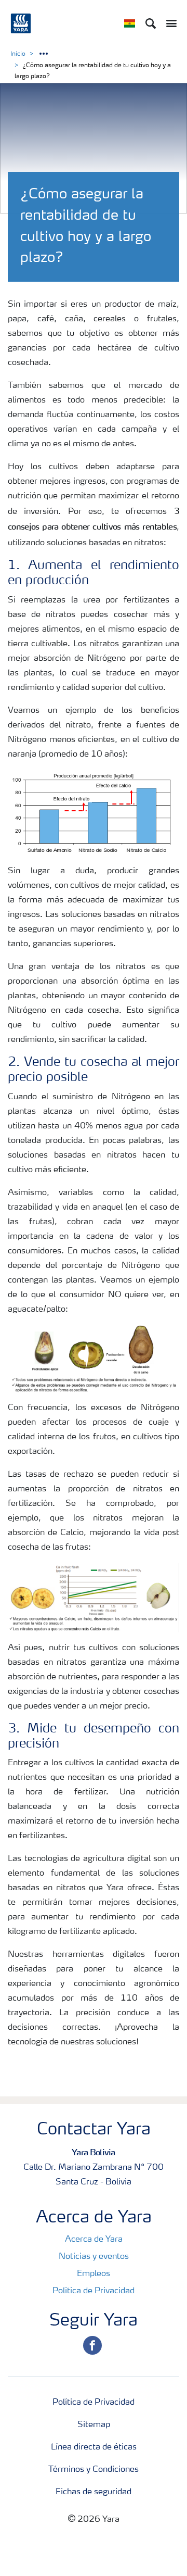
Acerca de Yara (94, 2240)
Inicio (18, 54)
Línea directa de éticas (94, 2447)
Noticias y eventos (94, 2257)
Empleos (94, 2274)
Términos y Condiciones (94, 2470)
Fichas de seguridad (94, 2492)
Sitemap (94, 2425)
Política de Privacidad (94, 2291)
